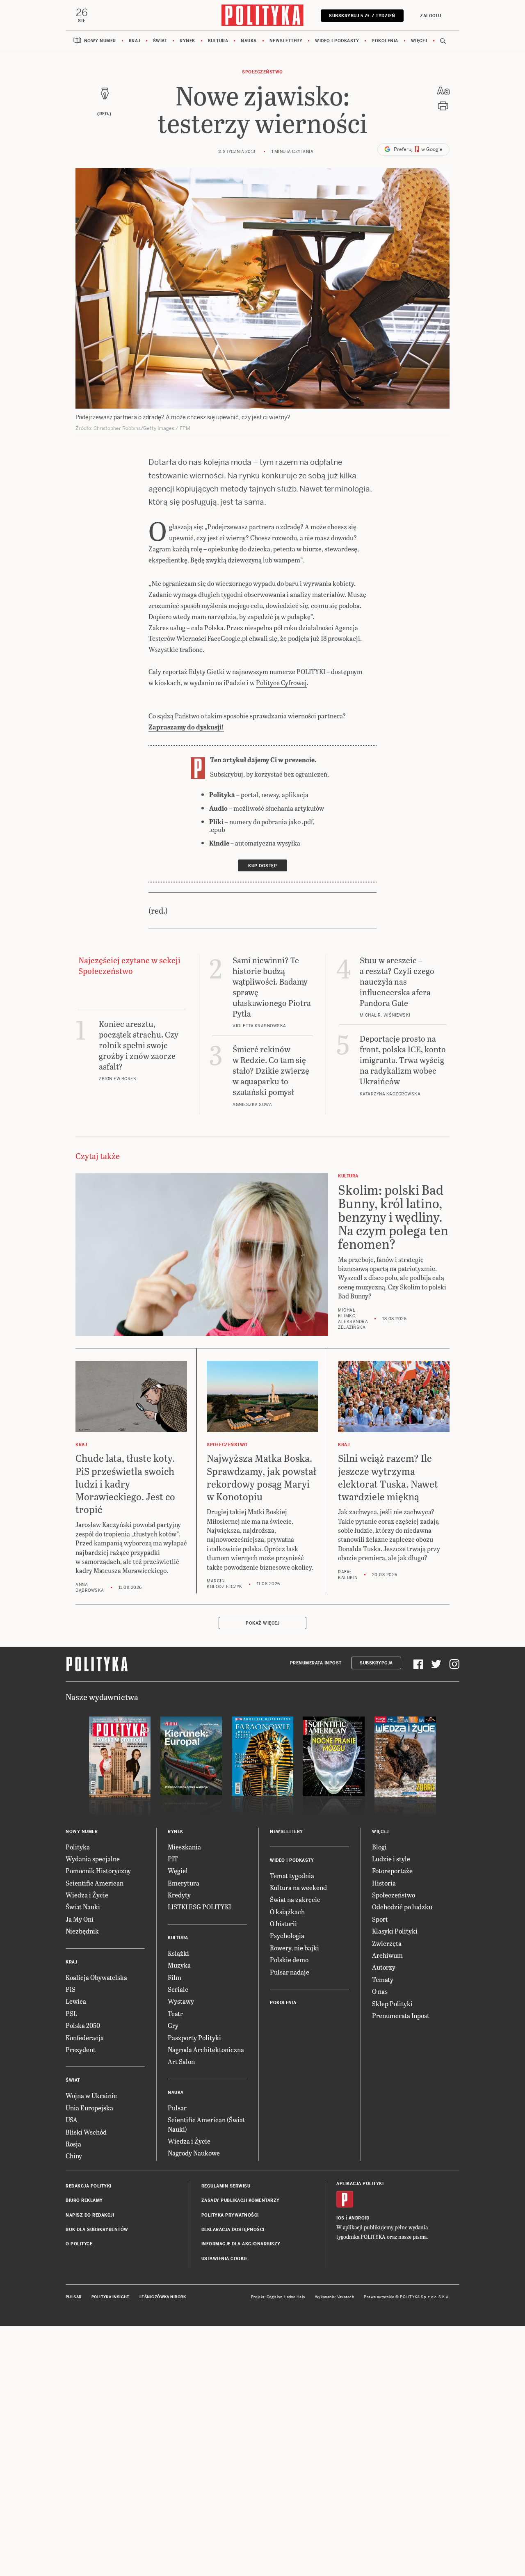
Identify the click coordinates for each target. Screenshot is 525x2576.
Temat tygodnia (292, 1875)
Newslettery (286, 41)
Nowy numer (100, 41)
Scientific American (95, 1883)
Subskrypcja (376, 1663)
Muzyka (179, 1965)
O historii (283, 1923)
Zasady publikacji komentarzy (241, 2200)
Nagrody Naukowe (194, 2153)
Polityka (78, 1847)
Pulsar (177, 2108)
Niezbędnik (82, 1931)
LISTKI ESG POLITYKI (199, 1907)
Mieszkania (184, 1847)
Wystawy (181, 2001)
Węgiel (178, 1871)
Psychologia (287, 1935)
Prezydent (81, 2049)
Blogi (379, 1847)
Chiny (74, 2156)
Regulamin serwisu (226, 2186)
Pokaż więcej (262, 1623)
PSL (71, 2013)
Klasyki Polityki (395, 1931)
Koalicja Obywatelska (96, 1977)
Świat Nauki (83, 1907)
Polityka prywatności (230, 2215)
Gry (173, 2025)
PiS (71, 1989)
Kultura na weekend (298, 1887)
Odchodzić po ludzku (402, 1907)
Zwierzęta (387, 1943)
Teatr (175, 2013)
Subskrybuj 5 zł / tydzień (362, 16)
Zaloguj (431, 16)
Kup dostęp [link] (262, 866)
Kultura (218, 41)
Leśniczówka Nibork (163, 2297)
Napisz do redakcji (90, 2215)
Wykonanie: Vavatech (335, 2297)
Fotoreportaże (392, 1871)
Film (175, 1977)
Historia (384, 1883)
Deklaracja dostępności (233, 2230)
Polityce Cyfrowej (281, 682)
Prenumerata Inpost (316, 1663)
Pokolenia (385, 41)
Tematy (383, 1979)
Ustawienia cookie (225, 2259)
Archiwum (387, 1955)
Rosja (73, 2144)
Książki (178, 1953)
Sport (380, 1919)
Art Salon (181, 2061)
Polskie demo (289, 1960)
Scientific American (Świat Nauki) (206, 2124)
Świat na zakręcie (295, 1899)
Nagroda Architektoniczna (206, 2049)
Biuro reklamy (84, 2200)
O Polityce (79, 2244)
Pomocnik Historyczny (98, 1871)
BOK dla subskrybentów (97, 2230)
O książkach (287, 1912)
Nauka (249, 41)
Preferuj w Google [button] (418, 149)
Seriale (178, 1989)
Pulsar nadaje (290, 1972)
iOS (340, 2218)
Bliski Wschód (86, 2132)
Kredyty (179, 1895)
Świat (160, 41)
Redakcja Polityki (89, 2186)
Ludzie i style (391, 1859)
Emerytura (184, 1883)
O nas (380, 1991)
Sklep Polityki (392, 2003)
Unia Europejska (89, 2108)
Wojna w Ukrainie (91, 2095)
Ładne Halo (295, 2297)
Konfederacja (85, 2038)
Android (359, 2218)
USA (72, 2120)
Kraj (135, 41)
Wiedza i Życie (87, 1895)
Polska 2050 (83, 2025)
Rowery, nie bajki (294, 1948)
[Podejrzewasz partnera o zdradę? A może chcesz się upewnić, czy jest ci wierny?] (262, 288)
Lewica (76, 2001)
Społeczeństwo (262, 72)
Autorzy (384, 1967)
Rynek (187, 41)
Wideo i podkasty (337, 41)
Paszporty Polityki (194, 2038)
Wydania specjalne (93, 1859)
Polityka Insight (111, 2297)
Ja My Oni (80, 1919)
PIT (173, 1859)
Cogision (275, 2297)
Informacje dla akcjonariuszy (241, 2244)
